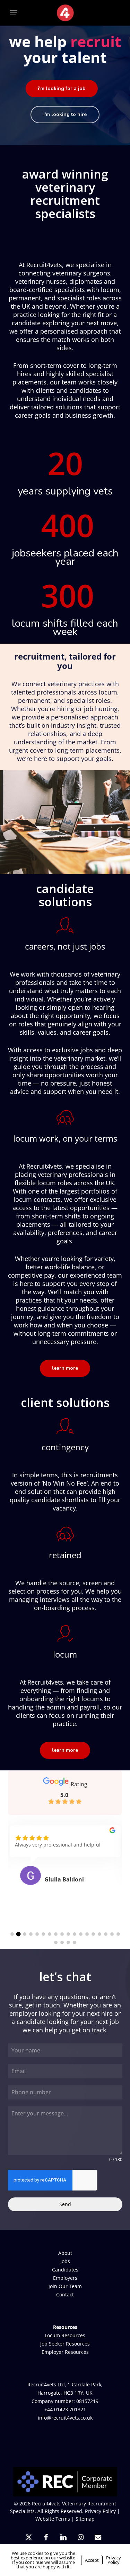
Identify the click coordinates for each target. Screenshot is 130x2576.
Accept (92, 2560)
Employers (65, 2278)
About (65, 2253)
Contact (65, 2294)
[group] (65, 1864)
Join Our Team (65, 2286)
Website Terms (53, 2519)
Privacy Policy (100, 2511)
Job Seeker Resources (65, 2344)
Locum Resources (65, 2335)
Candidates (65, 2270)
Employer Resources (65, 2352)
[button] (14, 13)
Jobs (65, 2261)
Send (65, 2204)
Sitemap (85, 2519)
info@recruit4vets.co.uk (65, 2418)
